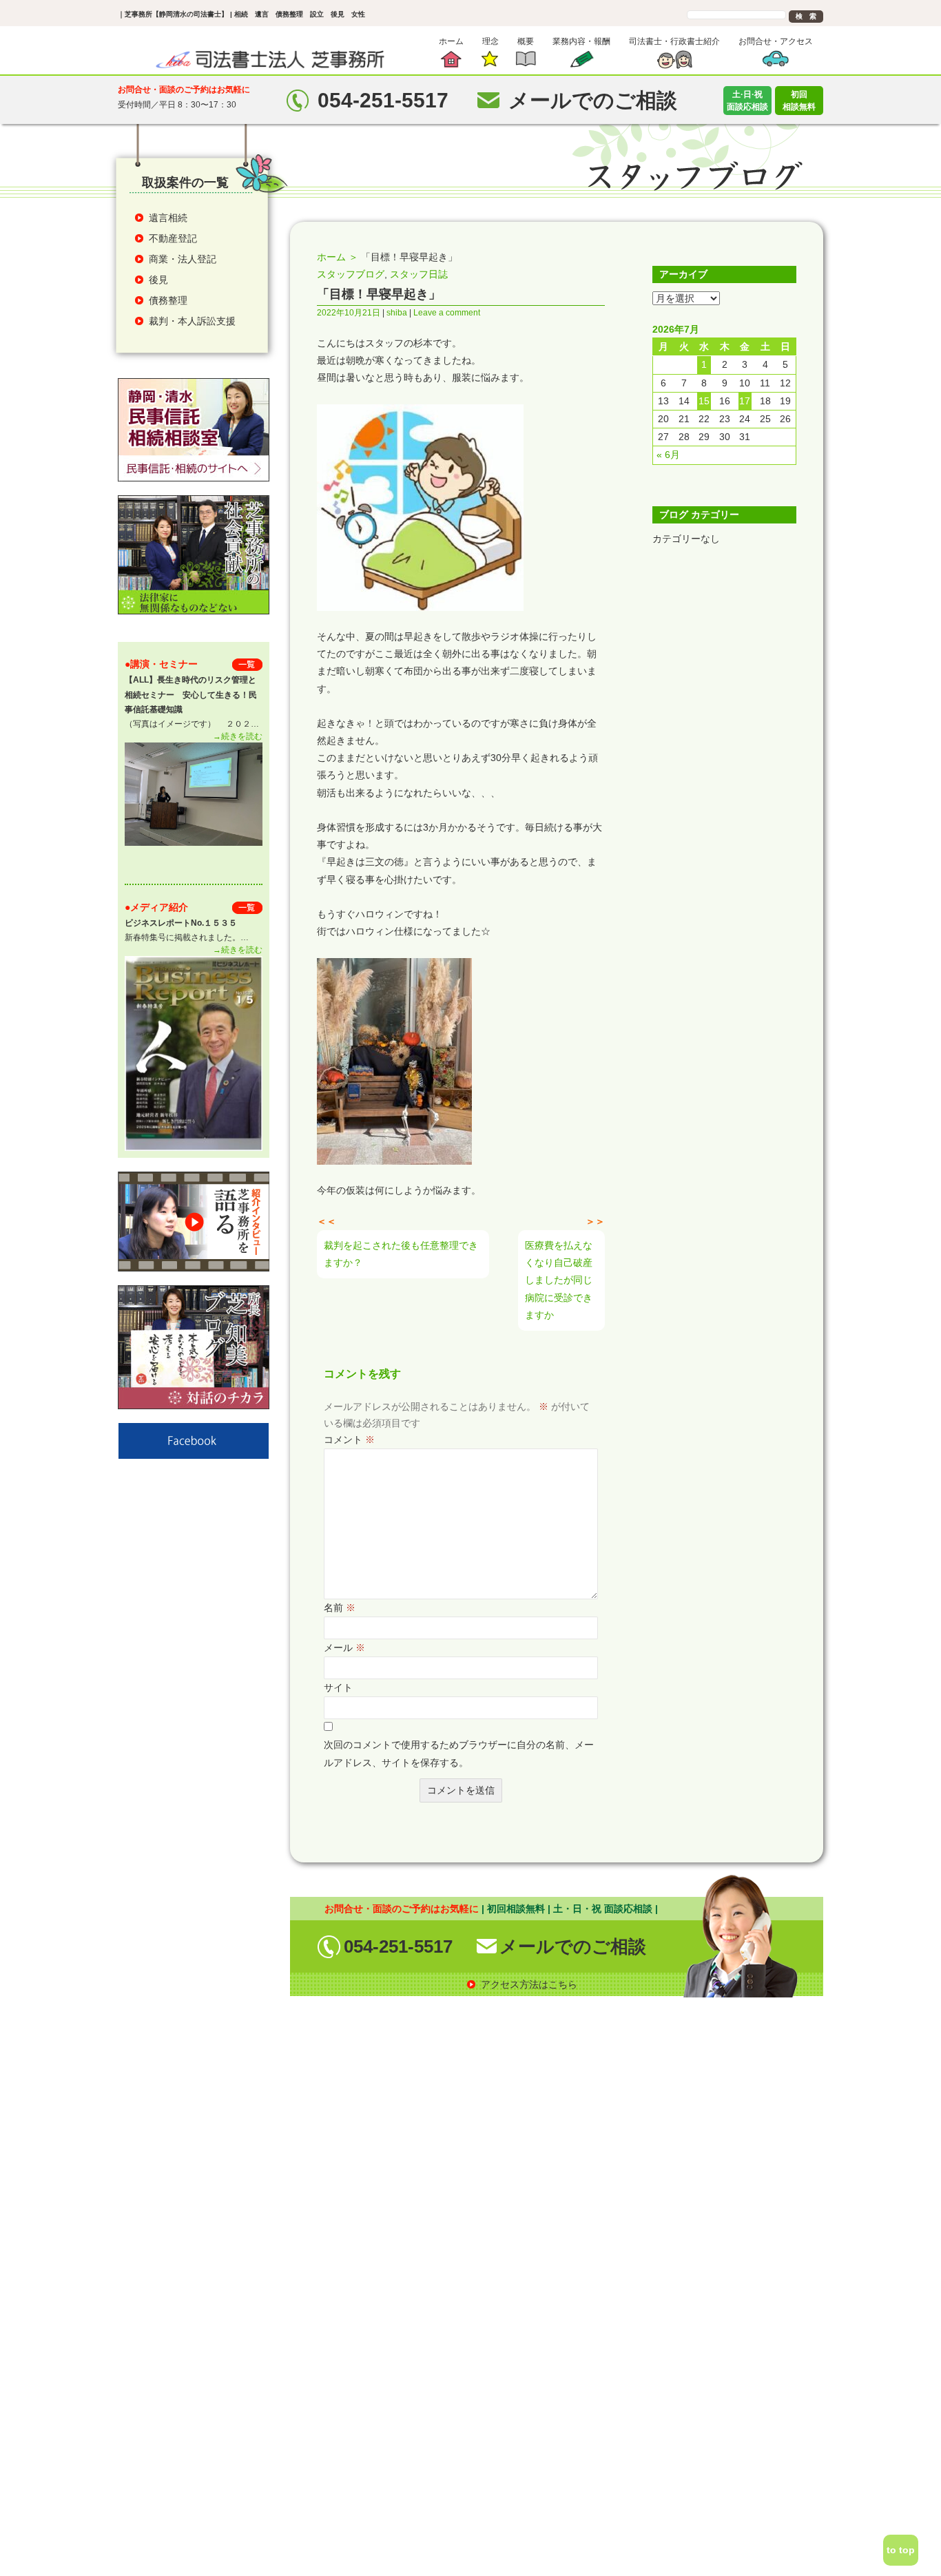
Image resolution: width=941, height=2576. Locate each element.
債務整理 (168, 300)
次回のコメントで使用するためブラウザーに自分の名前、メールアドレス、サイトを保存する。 (459, 1753)
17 (745, 401)
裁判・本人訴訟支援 (192, 321)
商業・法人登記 (183, 259)
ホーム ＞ (338, 257)
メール (344, 1648)
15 (704, 401)
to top (901, 2550)
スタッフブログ (351, 274)
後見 (158, 280)
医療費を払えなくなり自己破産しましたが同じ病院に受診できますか (559, 1280)
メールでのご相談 (573, 1946)
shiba (397, 313)
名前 (340, 1608)
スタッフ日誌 (419, 274)
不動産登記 (173, 238)
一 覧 (247, 664)
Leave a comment (447, 313)
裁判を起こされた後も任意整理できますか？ (401, 1254)
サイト (338, 1687)
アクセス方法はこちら (529, 1984)
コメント (349, 1440)
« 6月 (668, 455)
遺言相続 (168, 218)
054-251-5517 (398, 1946)
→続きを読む (238, 736)
